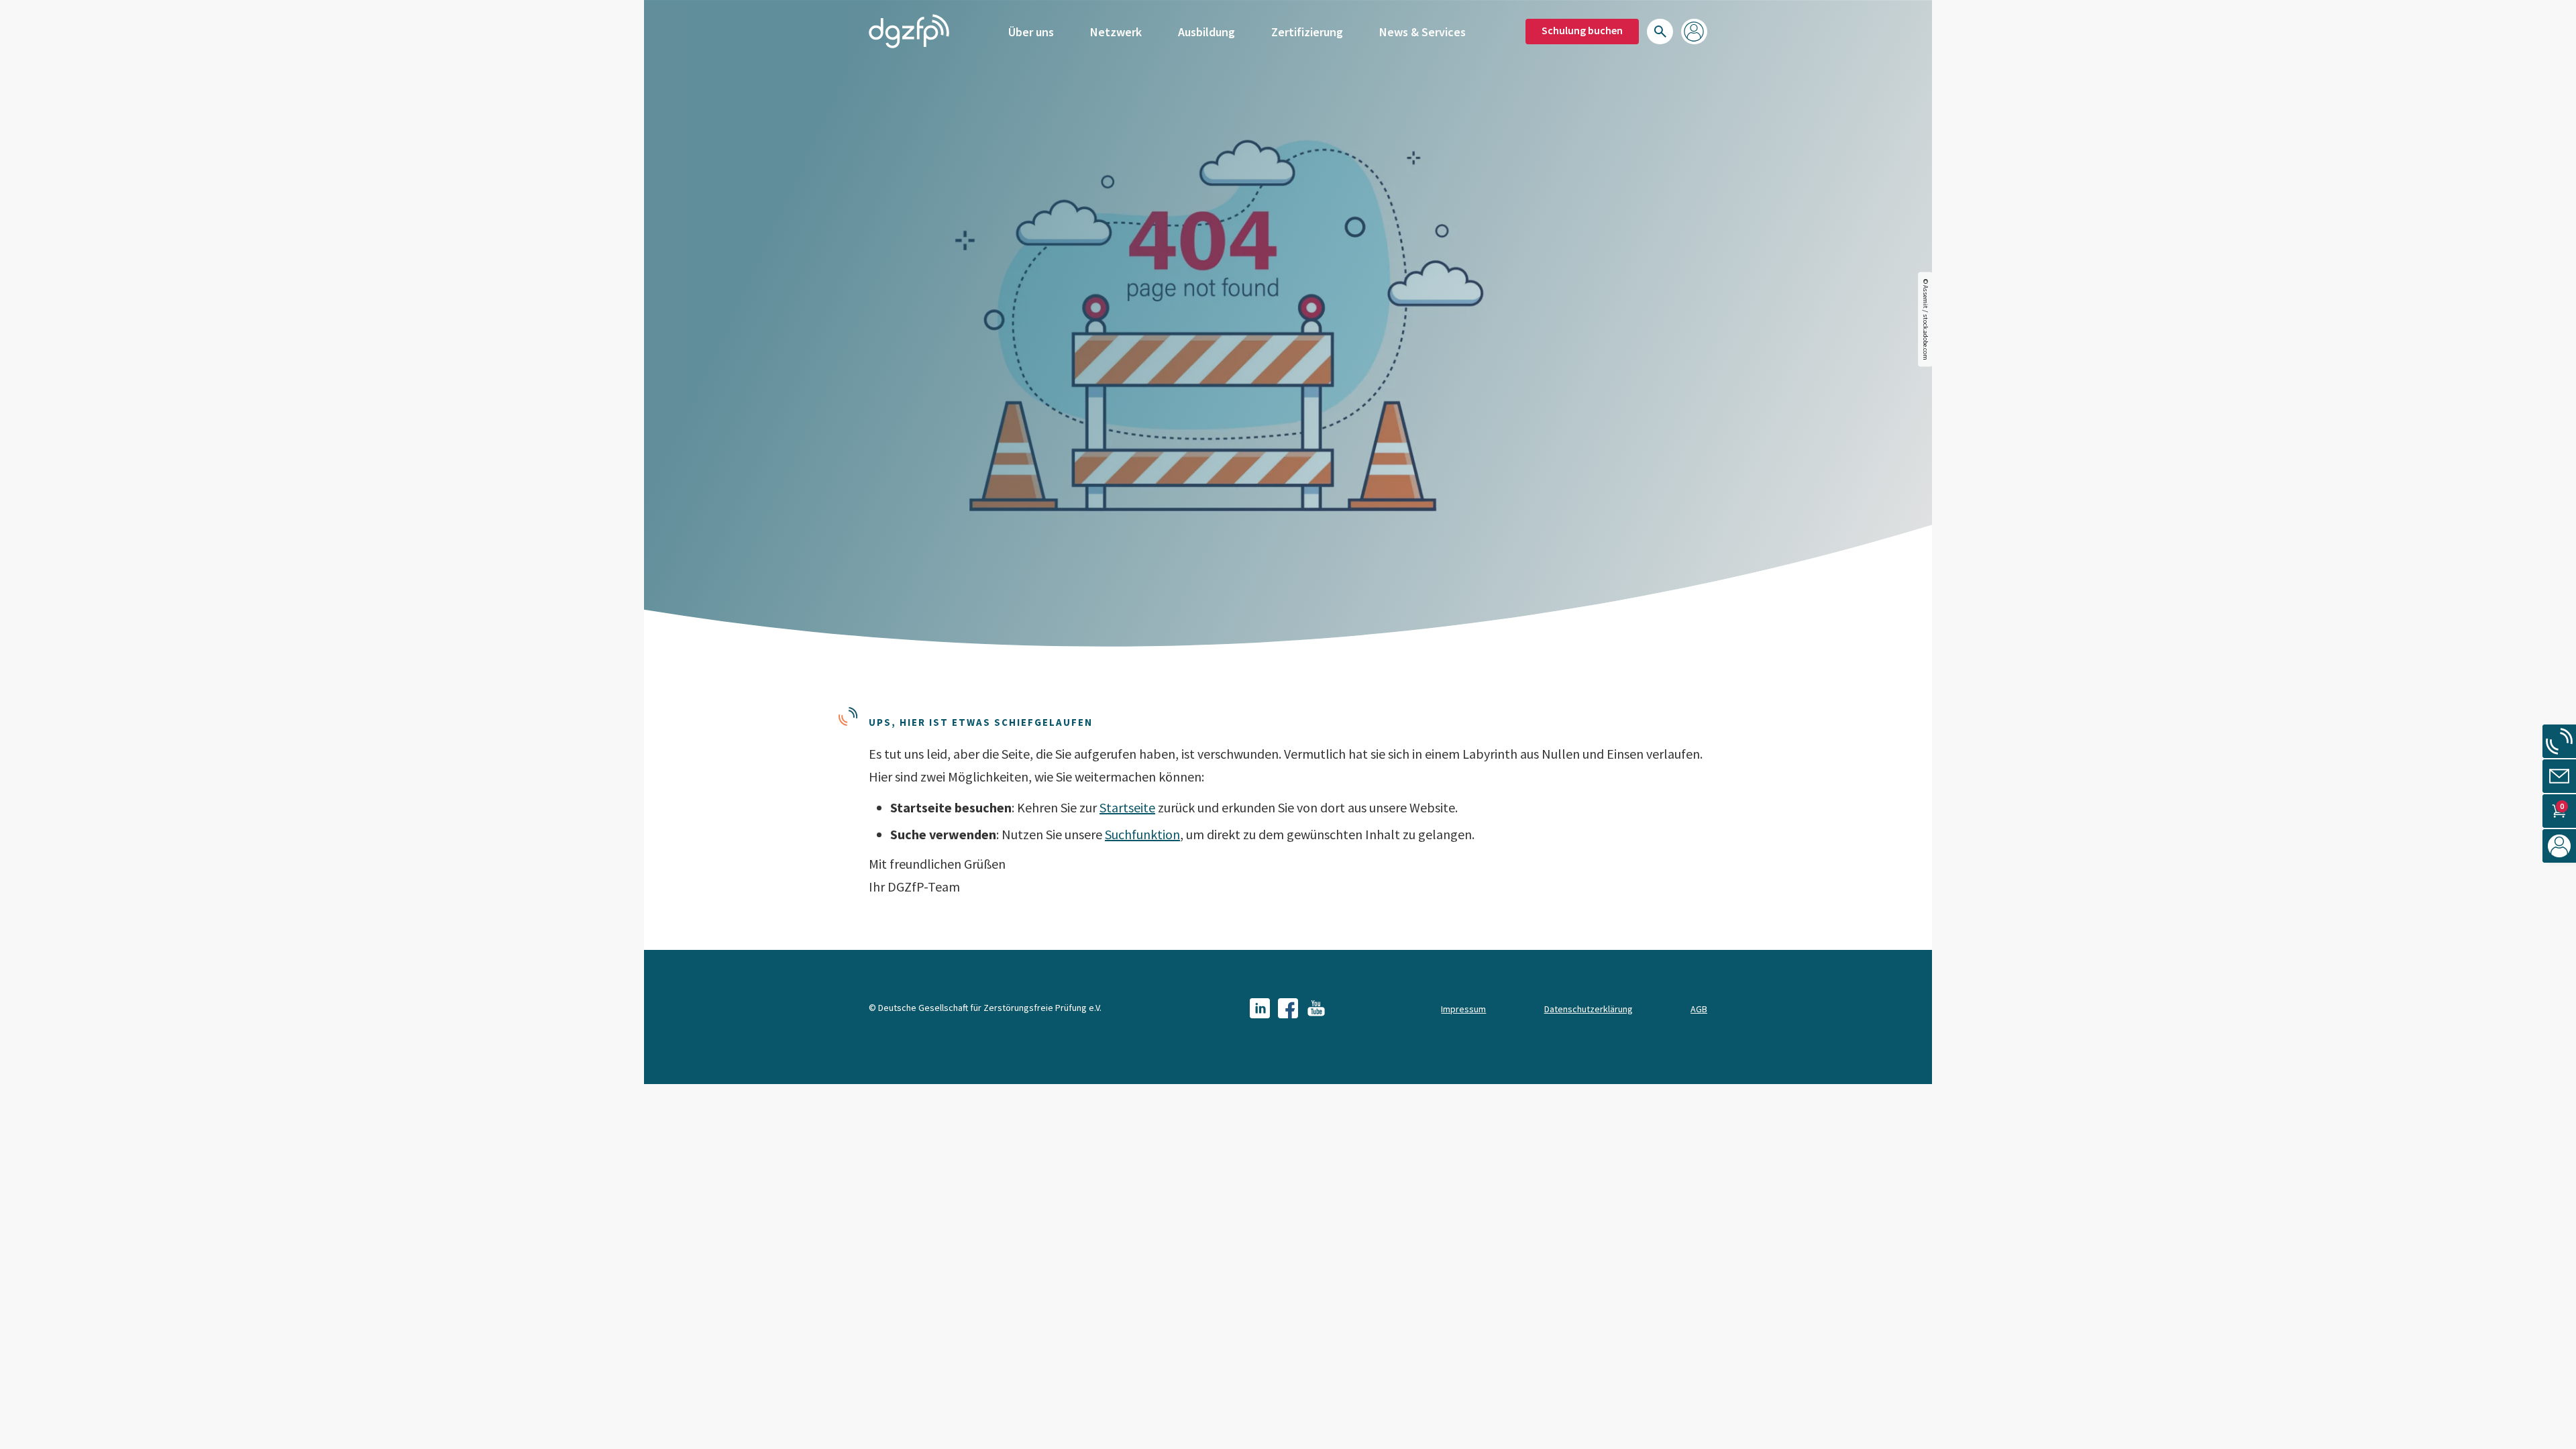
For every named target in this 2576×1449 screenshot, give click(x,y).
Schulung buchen (1582, 30)
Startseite (1127, 807)
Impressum (1463, 1009)
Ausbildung (1206, 32)
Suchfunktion (1142, 834)
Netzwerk (1116, 32)
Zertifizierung (1307, 32)
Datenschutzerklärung (1589, 1009)
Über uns (1031, 32)
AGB (1699, 1009)
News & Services (1423, 32)
